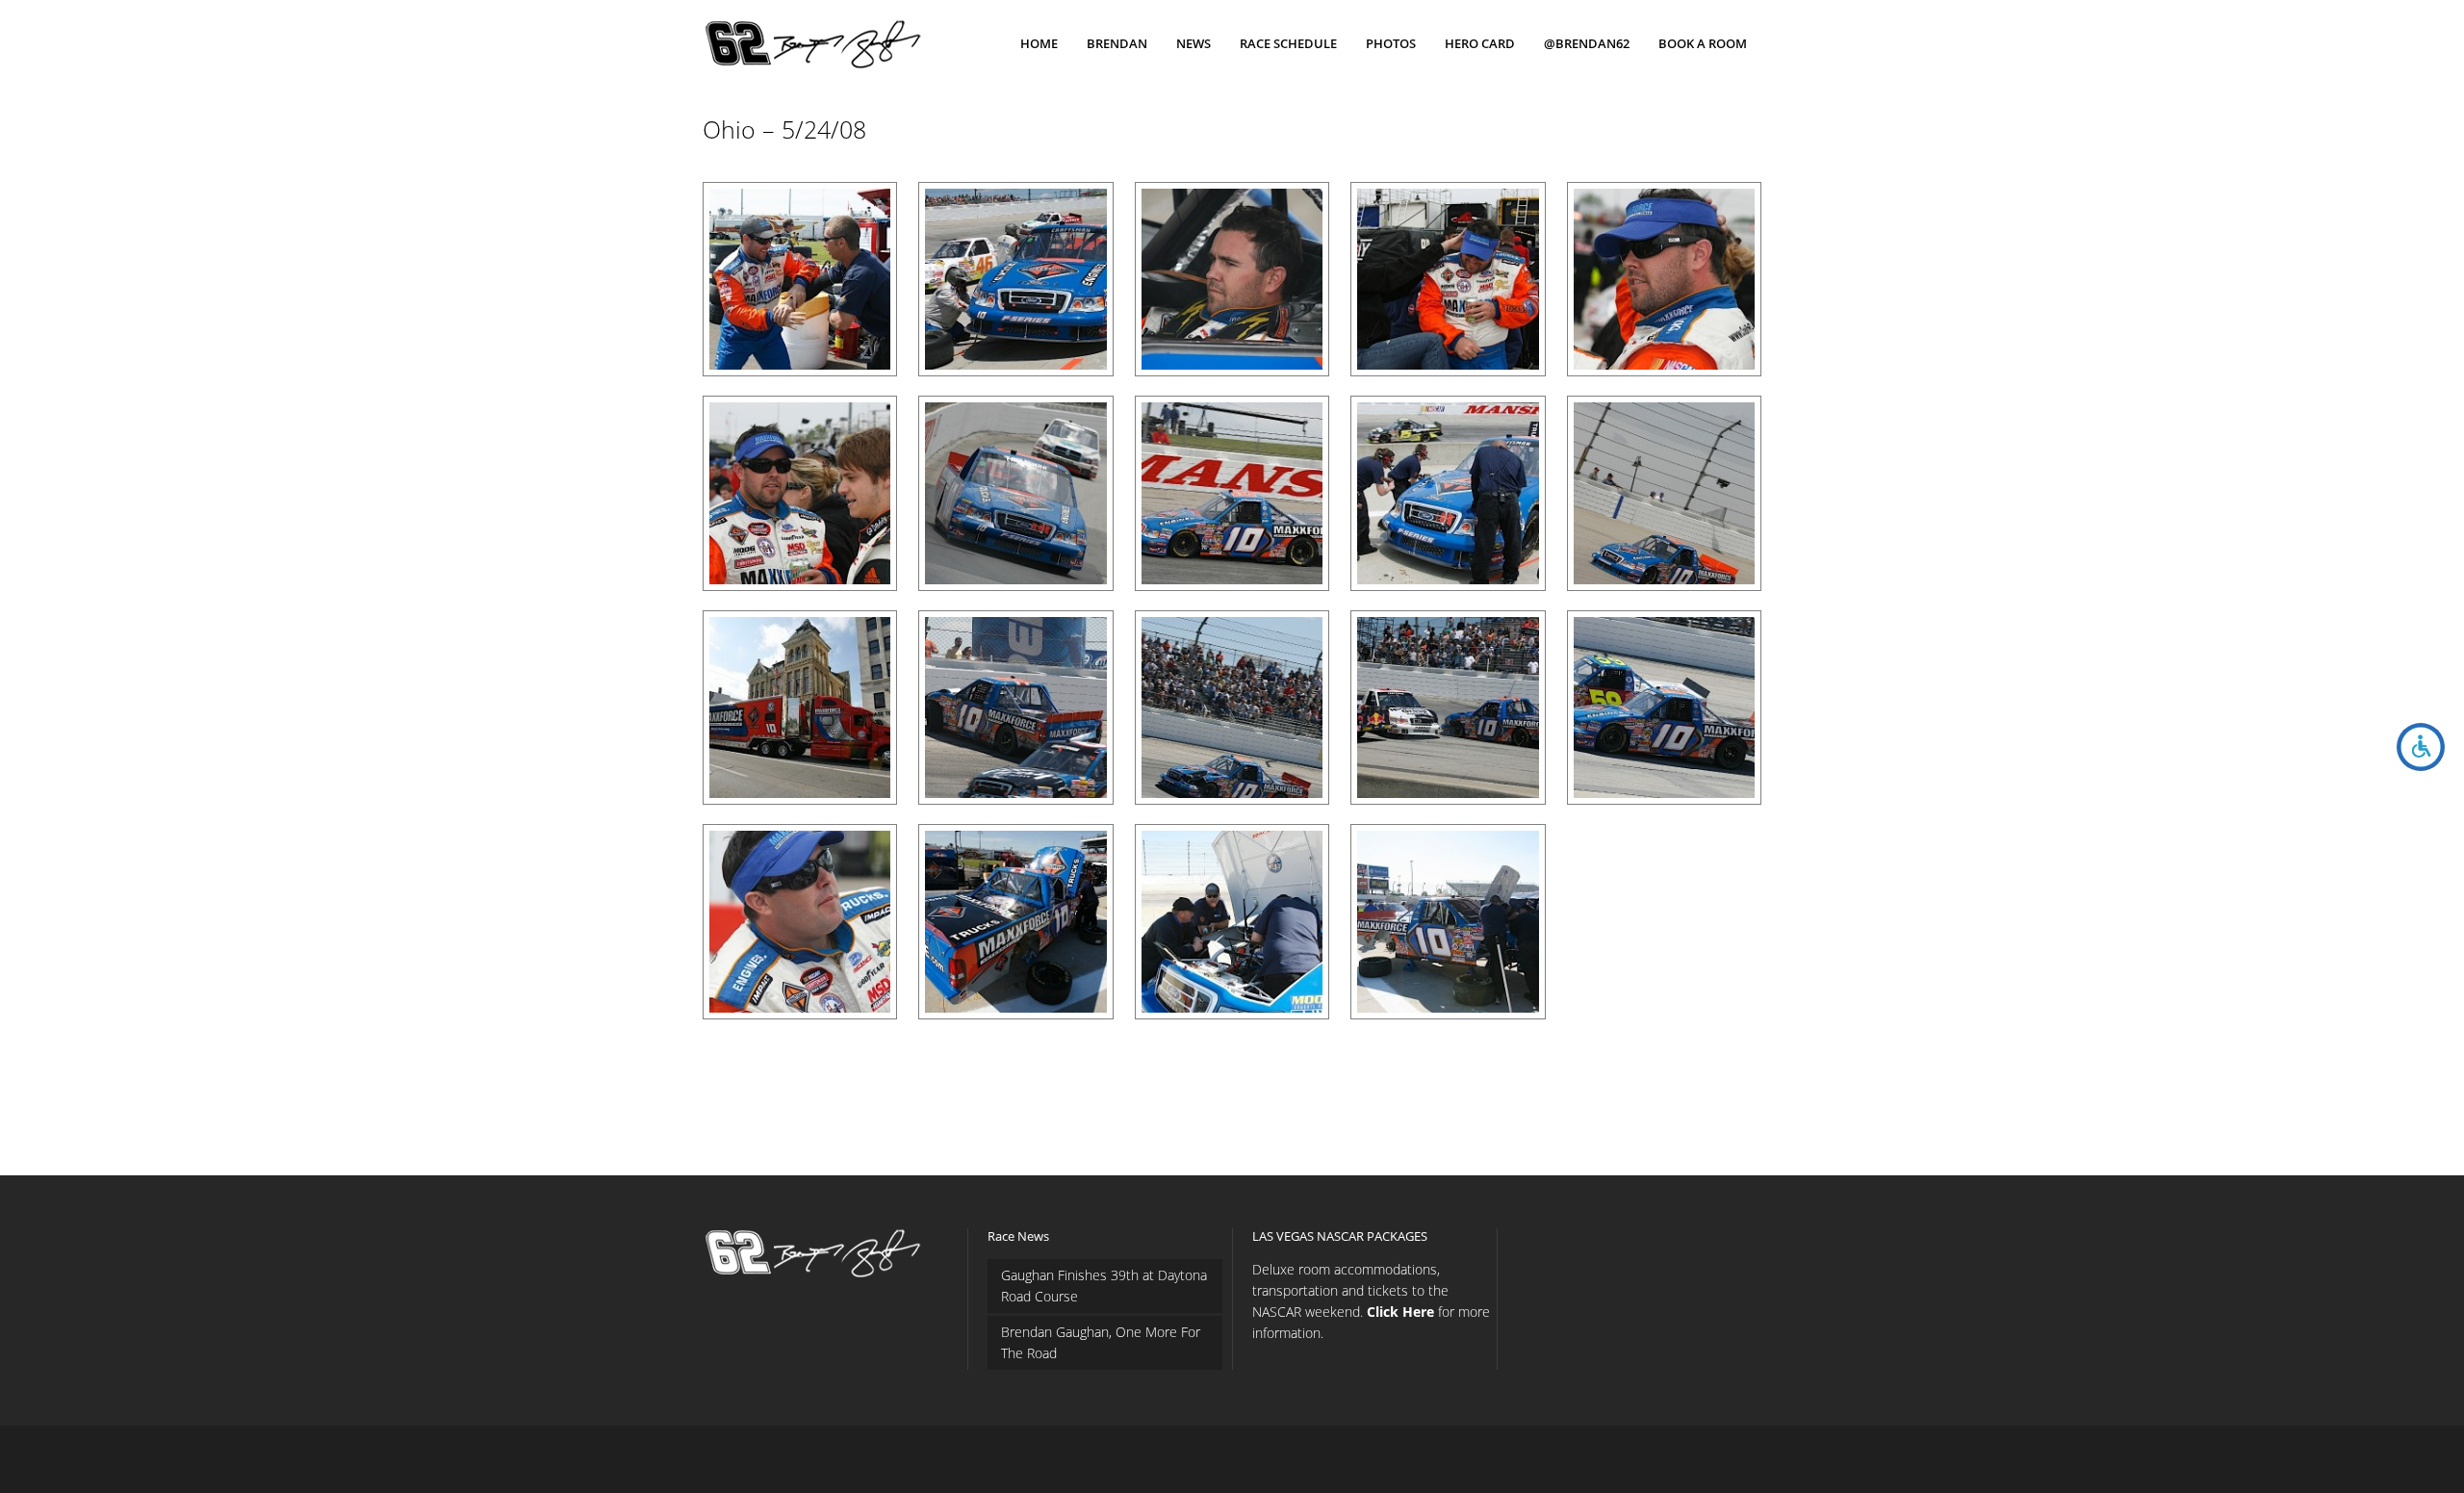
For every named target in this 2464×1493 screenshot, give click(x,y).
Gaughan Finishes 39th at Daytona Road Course (1104, 1286)
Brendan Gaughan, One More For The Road (1101, 1342)
